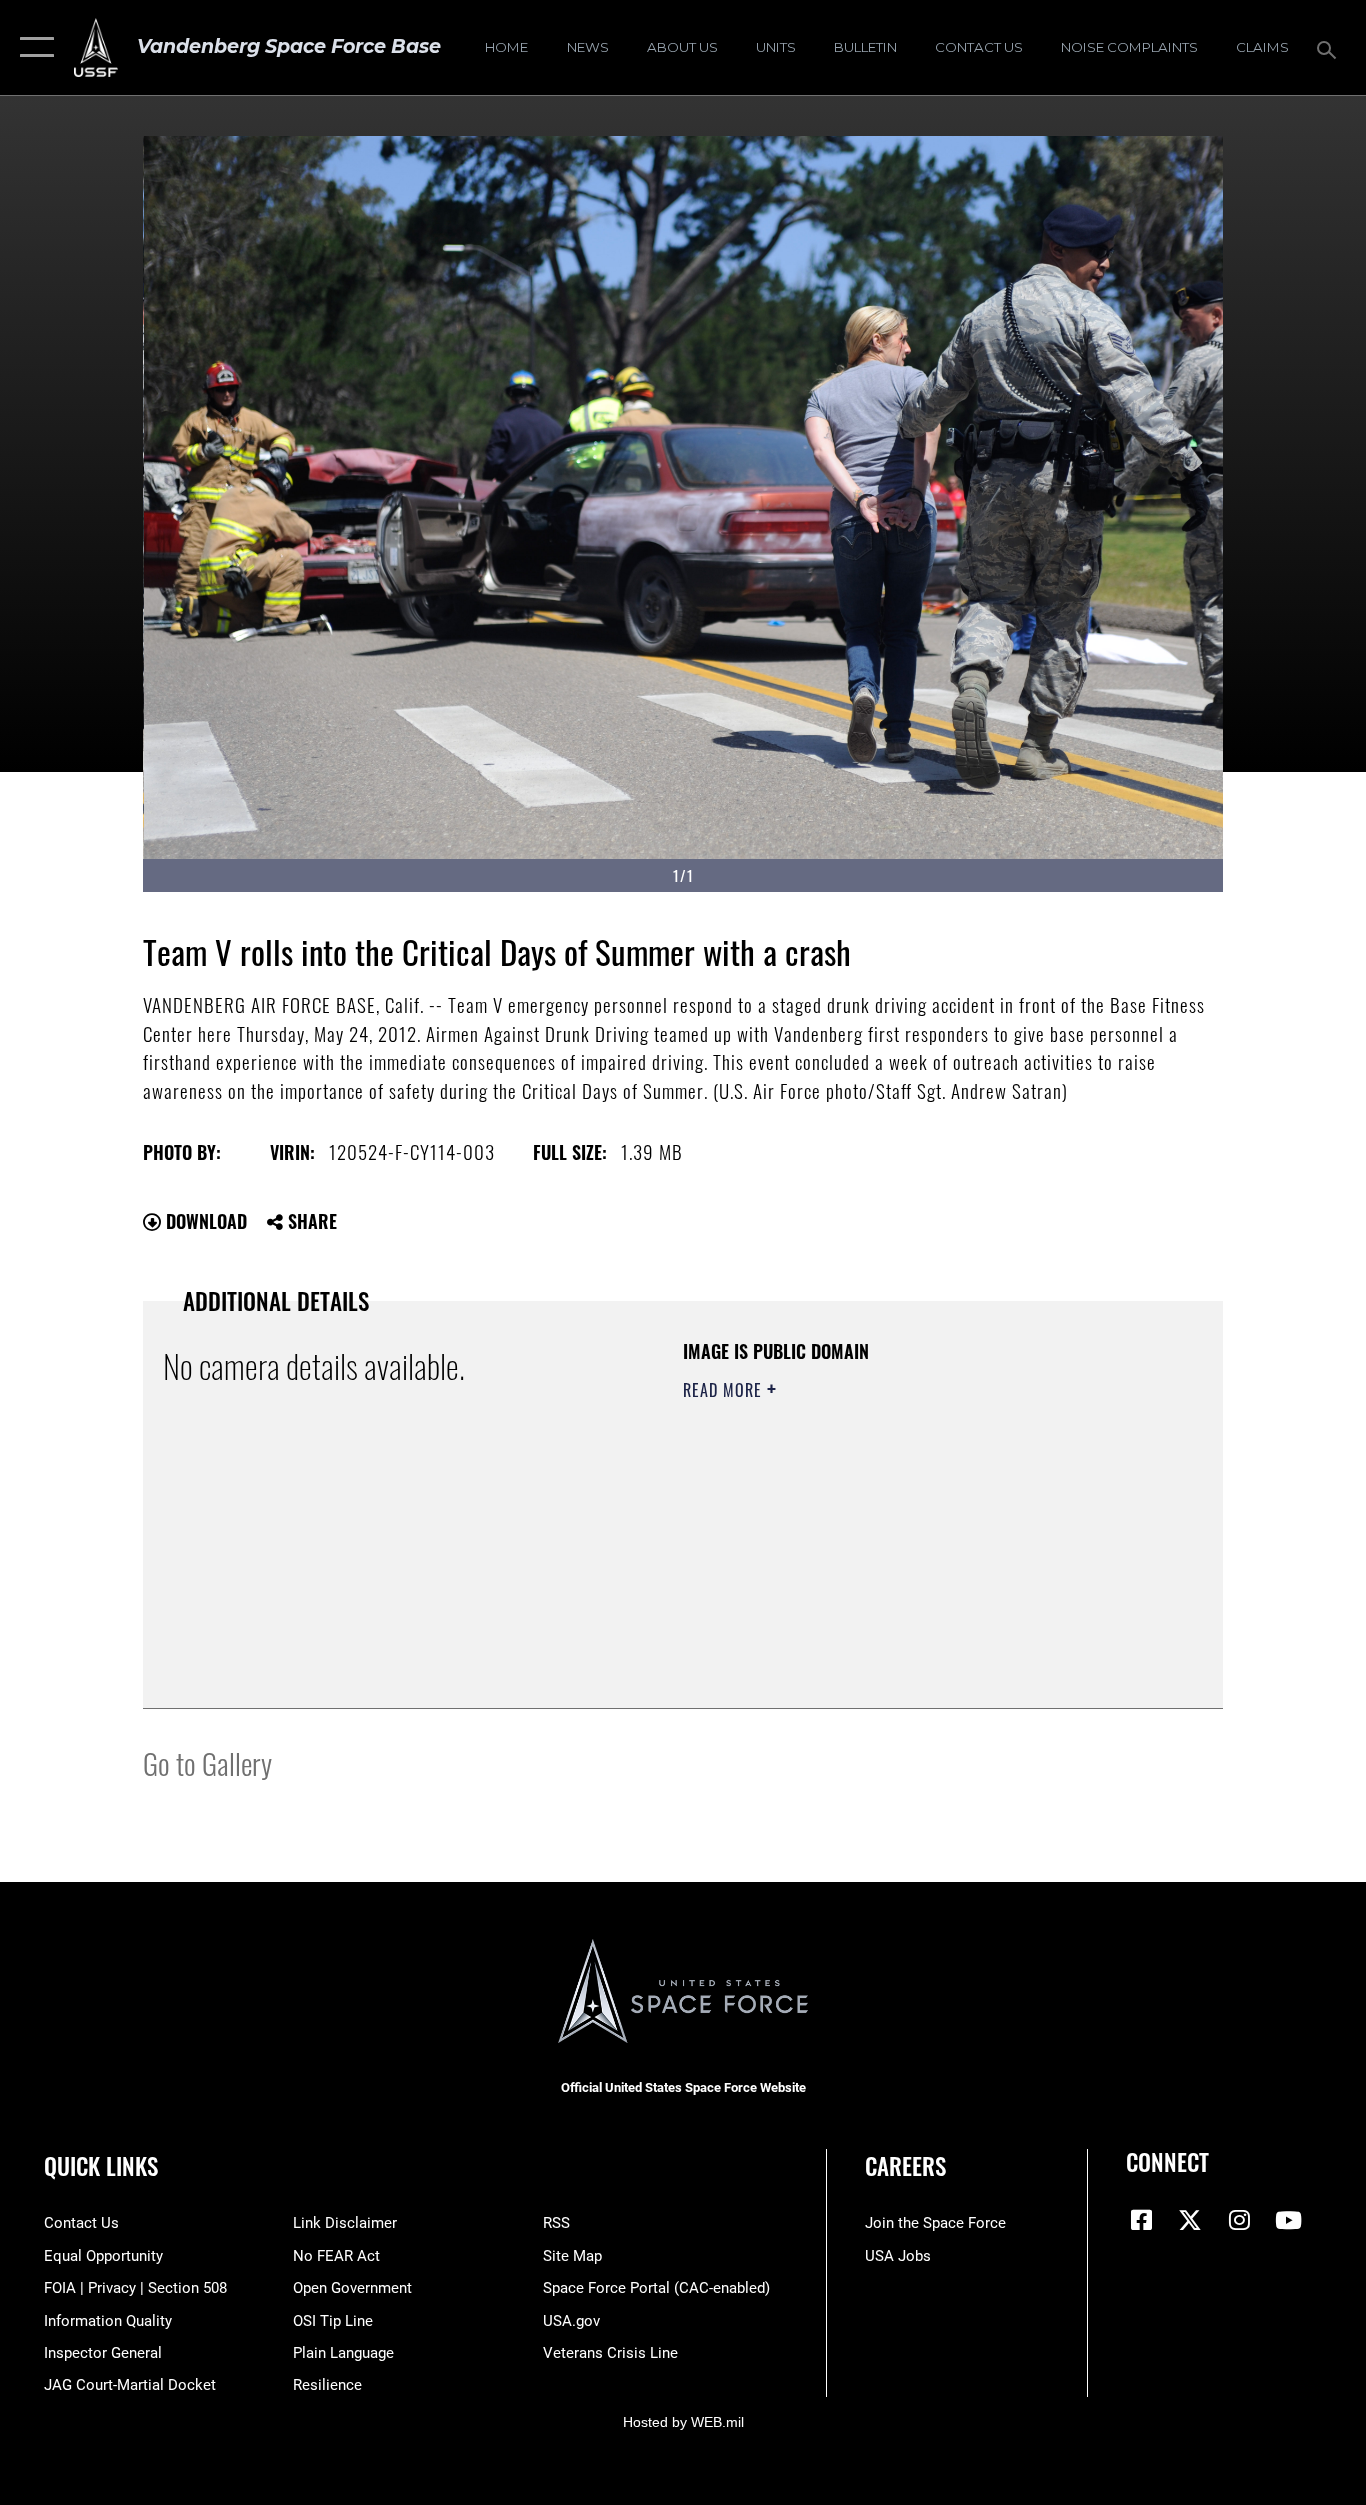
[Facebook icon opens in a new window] (1141, 2220)
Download (204, 1221)
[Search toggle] (1330, 48)
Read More (725, 1390)
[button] (32, 47)
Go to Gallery (207, 1762)
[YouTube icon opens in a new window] (1288, 2220)
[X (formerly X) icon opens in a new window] (1190, 2220)
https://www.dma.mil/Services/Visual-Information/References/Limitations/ (917, 1545)
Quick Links (101, 2166)
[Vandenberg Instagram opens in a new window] (1239, 2220)
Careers (905, 2166)
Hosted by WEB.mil (683, 2422)
